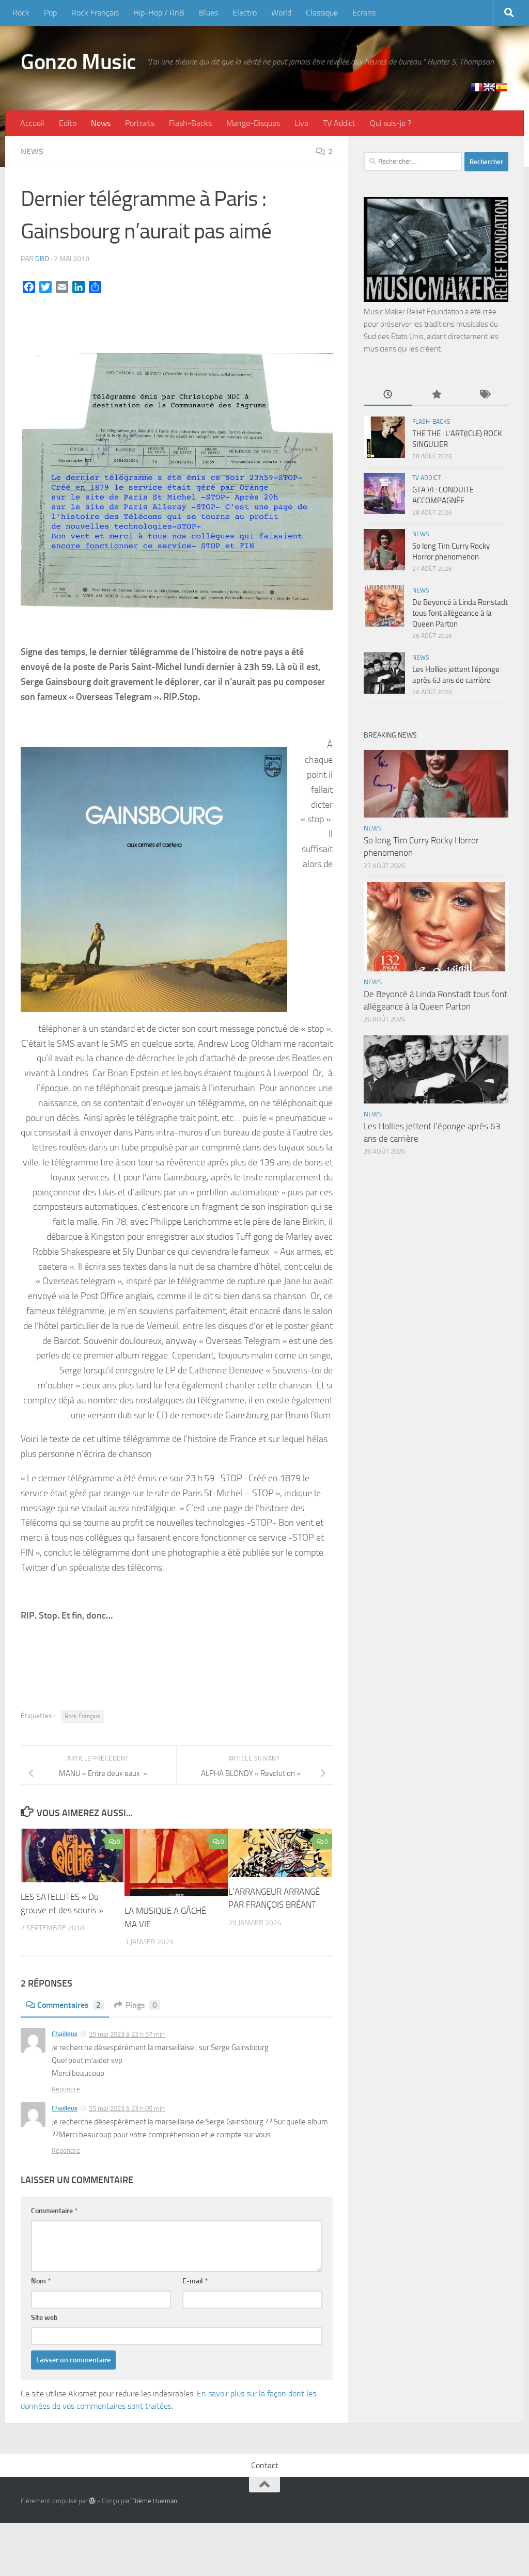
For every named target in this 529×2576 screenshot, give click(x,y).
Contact (265, 2465)
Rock (21, 13)
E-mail (195, 2281)
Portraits (140, 123)
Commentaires (69, 2005)
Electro (245, 13)
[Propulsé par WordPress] (92, 2501)
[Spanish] (502, 87)
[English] (489, 87)
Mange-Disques (253, 123)
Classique (322, 13)
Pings (141, 2005)
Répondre (66, 2089)
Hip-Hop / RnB (159, 13)
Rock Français (95, 13)
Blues (208, 13)
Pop (50, 13)
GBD (42, 259)
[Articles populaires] (436, 395)
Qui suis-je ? (391, 123)
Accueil (32, 123)
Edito (68, 123)
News (101, 123)
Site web (44, 2318)
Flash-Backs (190, 123)
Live (301, 123)
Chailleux (65, 2034)
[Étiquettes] (484, 395)
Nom (41, 2281)
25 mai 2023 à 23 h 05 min (127, 2109)
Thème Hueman (154, 2501)
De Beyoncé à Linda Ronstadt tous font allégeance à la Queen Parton (460, 613)
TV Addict (339, 123)
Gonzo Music (79, 62)
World (281, 13)
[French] (477, 87)
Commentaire (54, 2211)
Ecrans (364, 13)
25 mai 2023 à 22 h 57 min (127, 2034)
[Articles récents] (388, 395)
